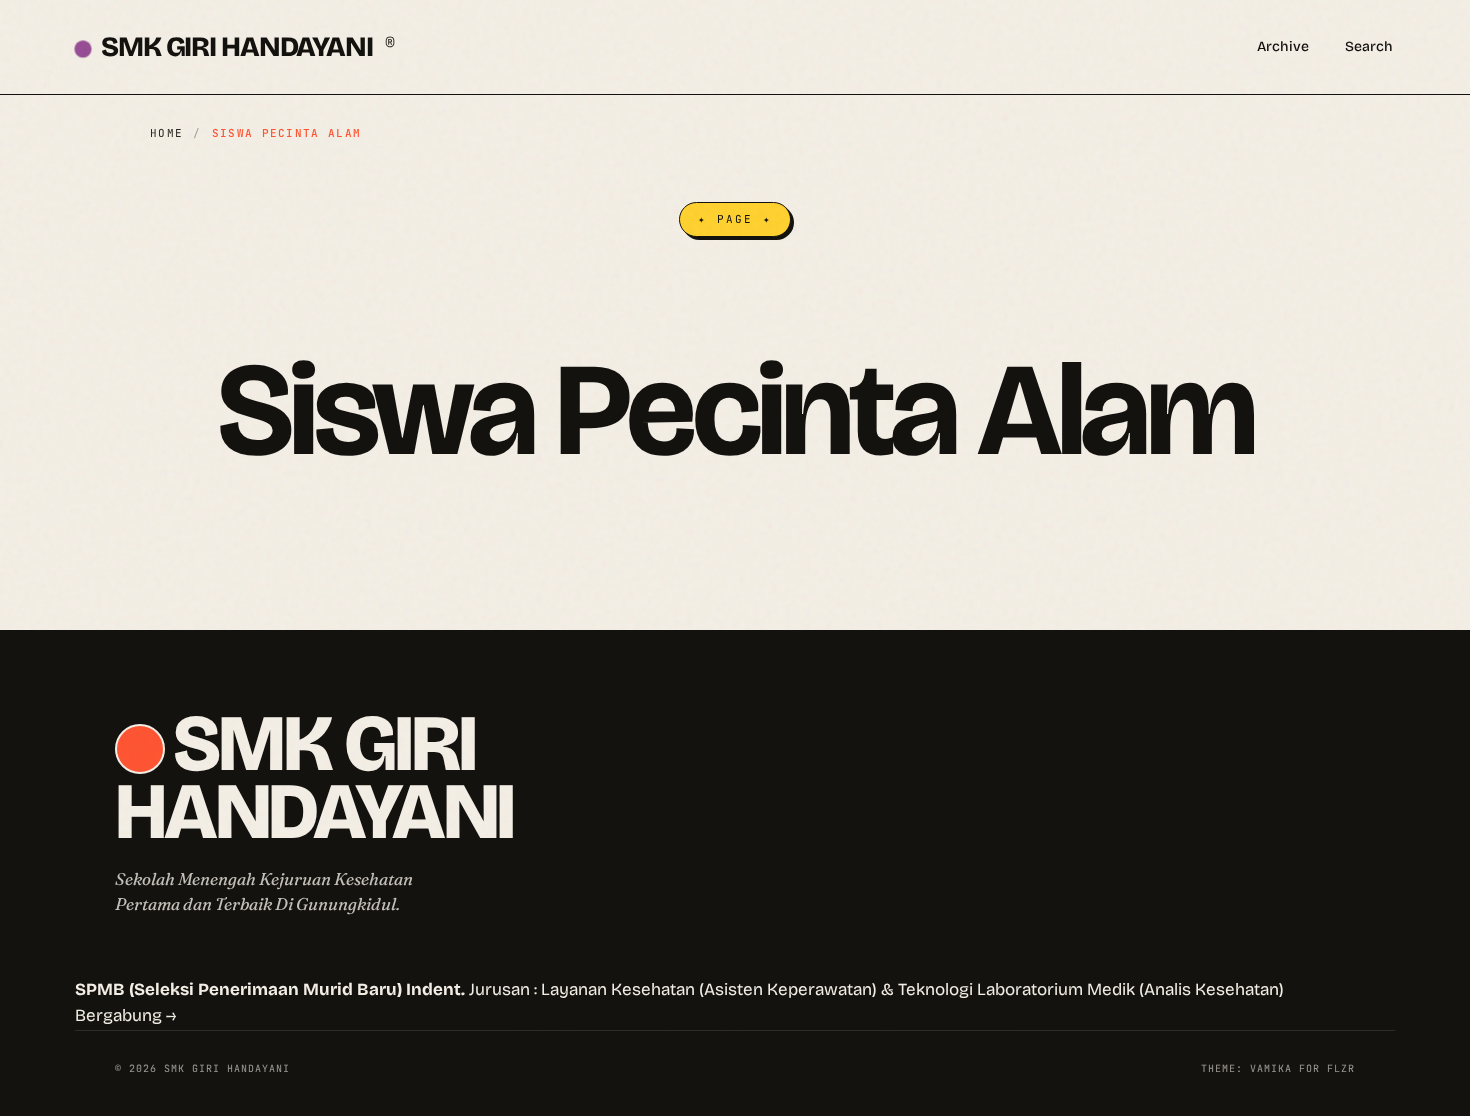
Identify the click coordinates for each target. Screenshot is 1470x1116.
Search (1369, 46)
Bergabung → (125, 1015)
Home (166, 133)
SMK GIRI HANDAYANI (247, 47)
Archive (1283, 46)
